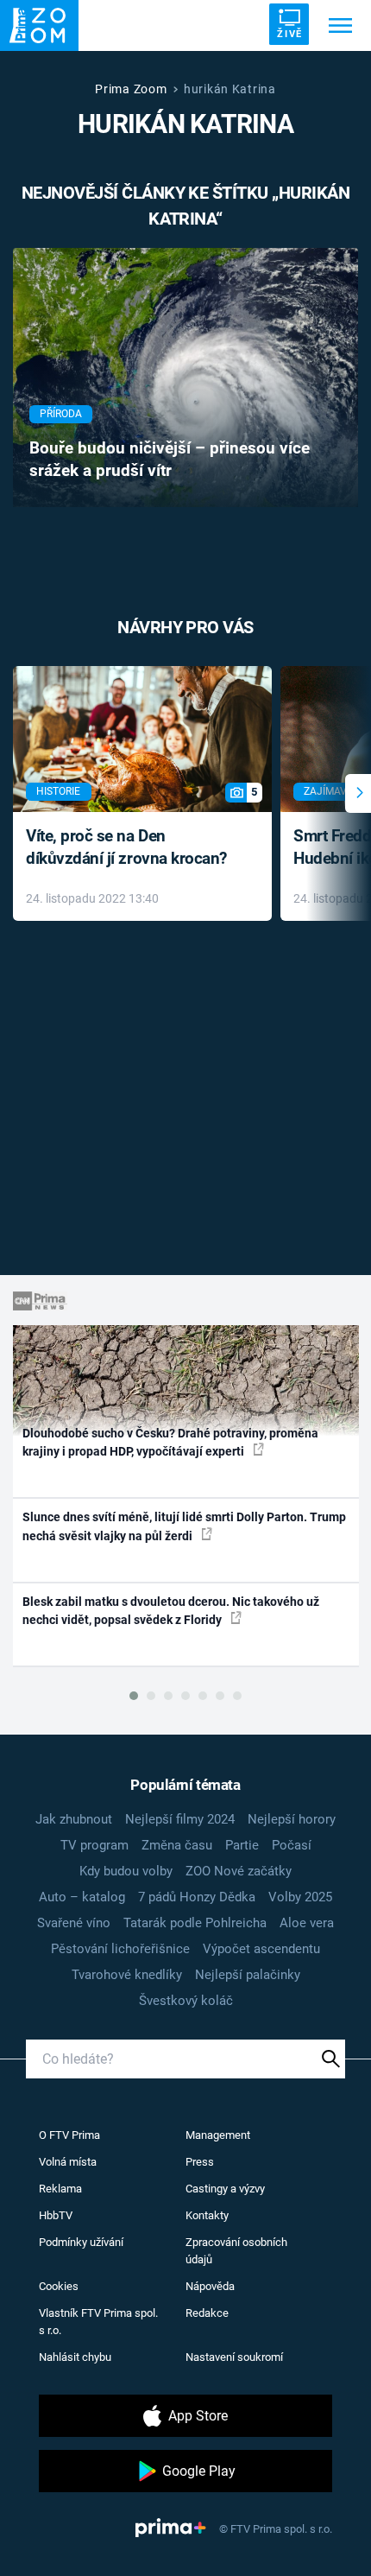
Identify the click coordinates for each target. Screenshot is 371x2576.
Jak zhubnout (74, 1819)
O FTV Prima (69, 2135)
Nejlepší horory (292, 1819)
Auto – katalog (82, 1897)
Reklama (60, 2189)
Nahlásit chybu (75, 2357)
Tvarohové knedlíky (127, 1975)
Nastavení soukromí (234, 2357)
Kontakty (207, 2215)
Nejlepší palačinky (248, 1975)
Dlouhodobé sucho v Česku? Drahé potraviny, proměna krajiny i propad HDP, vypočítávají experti (170, 1442)
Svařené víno (74, 1923)
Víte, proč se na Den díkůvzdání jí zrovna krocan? (126, 847)
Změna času (177, 1845)
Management (218, 2135)
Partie (242, 1845)
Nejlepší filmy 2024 (180, 1819)
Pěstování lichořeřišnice (120, 1949)
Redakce (207, 2313)
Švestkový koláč (186, 2001)
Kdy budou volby (126, 1871)
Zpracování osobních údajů (236, 2251)
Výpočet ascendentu (261, 1949)
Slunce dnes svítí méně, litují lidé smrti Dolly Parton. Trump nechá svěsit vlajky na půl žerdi (184, 1526)
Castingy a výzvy (225, 2189)
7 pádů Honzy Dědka (197, 1897)
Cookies (59, 2286)
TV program (94, 1845)
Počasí (292, 1845)
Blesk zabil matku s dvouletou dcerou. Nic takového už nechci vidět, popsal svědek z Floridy (171, 1611)
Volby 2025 (300, 1897)
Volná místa (68, 2162)
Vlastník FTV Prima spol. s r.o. (98, 2322)
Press (200, 2162)
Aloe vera (307, 1923)
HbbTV (56, 2215)
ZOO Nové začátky (239, 1871)
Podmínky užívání (81, 2242)
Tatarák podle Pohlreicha (195, 1923)
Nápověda (210, 2286)
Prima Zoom (131, 89)
